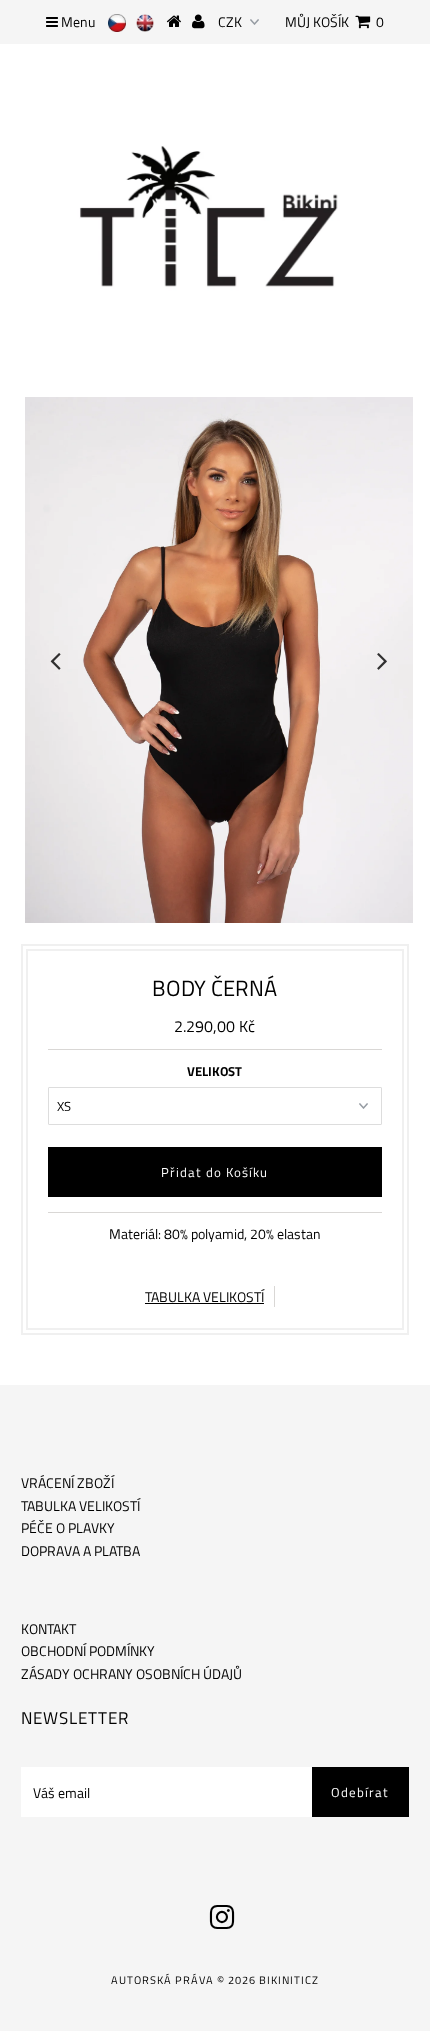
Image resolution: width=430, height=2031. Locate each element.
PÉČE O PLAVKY (68, 1527)
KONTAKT (48, 1628)
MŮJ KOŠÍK (334, 21)
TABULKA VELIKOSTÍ (204, 1296)
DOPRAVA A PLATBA (80, 1550)
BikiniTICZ (289, 1980)
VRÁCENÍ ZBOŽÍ (67, 1482)
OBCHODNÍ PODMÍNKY (88, 1650)
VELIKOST (214, 1071)
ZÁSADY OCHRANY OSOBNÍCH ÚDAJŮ (131, 1673)
